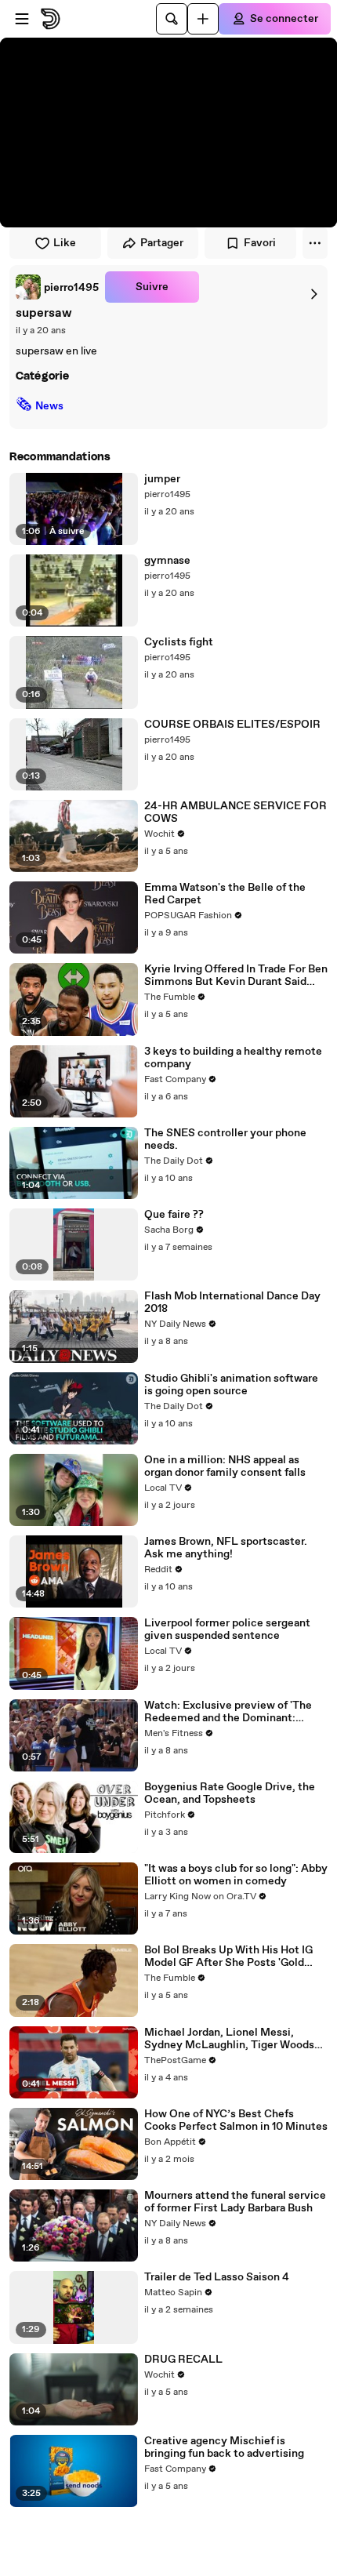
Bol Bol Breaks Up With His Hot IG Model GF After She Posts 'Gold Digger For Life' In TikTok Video (228, 1957)
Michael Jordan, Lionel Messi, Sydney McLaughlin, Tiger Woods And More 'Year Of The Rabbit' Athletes (229, 2039)
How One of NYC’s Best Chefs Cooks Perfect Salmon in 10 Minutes (236, 2120)
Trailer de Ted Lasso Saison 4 (217, 2277)
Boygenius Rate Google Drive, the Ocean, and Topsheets (230, 1793)
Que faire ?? (174, 1215)
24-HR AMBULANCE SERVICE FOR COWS (236, 812)
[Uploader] (203, 19)
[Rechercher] (172, 19)
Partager (162, 243)
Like (65, 243)
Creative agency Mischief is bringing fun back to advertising (224, 2447)
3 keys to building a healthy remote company (233, 1058)
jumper (162, 479)
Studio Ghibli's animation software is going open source (231, 1385)
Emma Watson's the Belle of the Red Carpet (225, 894)
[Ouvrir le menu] (22, 19)
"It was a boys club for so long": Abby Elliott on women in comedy (236, 1875)
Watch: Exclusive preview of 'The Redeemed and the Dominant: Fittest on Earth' (228, 1712)
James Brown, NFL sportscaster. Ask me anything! (226, 1548)
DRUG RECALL (183, 2360)
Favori (260, 243)
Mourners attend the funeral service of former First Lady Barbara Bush (235, 2202)
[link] (57, 287)
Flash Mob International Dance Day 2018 (232, 1303)
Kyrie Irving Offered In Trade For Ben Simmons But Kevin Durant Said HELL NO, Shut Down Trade (236, 976)
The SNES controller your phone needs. (225, 1139)
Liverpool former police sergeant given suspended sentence (227, 1630)
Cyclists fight (179, 642)
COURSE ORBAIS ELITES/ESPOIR (232, 725)
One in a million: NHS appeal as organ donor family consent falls (225, 1466)
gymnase (167, 561)
